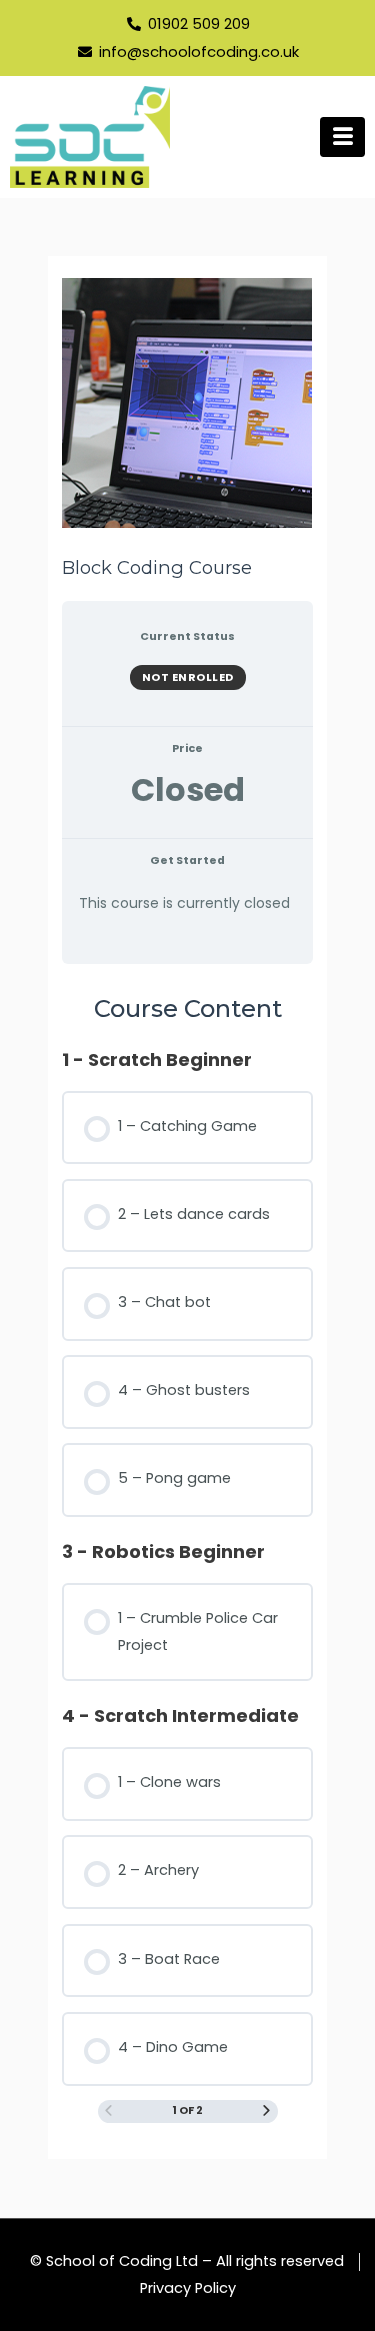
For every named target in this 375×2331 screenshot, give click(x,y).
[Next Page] (266, 2112)
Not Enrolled (188, 677)
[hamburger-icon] (342, 137)
